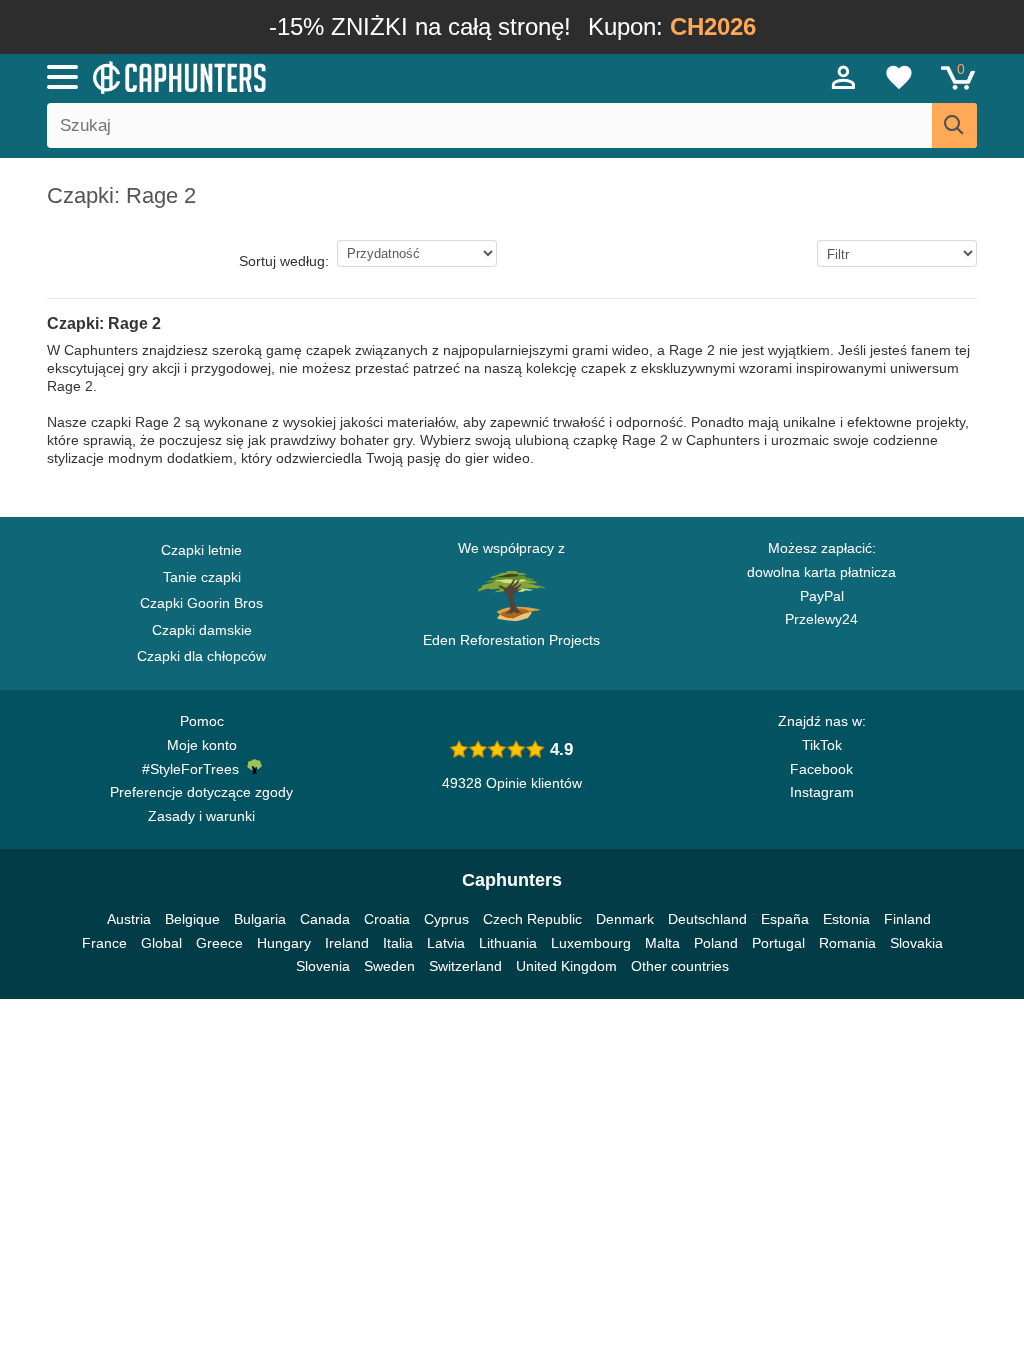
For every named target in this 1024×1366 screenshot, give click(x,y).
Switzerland (465, 966)
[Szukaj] (954, 125)
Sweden (389, 966)
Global (161, 943)
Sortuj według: (284, 261)
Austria (129, 919)
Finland (907, 919)
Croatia (387, 919)
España (785, 919)
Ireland (347, 943)
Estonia (846, 919)
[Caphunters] (312, 76)
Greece (219, 943)
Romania (847, 943)
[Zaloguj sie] (844, 77)
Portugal (778, 943)
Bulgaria (260, 919)
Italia (398, 943)
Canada (325, 919)
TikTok (822, 745)
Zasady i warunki (201, 816)
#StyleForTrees (194, 769)
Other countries (680, 966)
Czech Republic (532, 919)
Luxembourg (591, 943)
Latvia (446, 943)
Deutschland (707, 919)
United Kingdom (566, 966)
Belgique (192, 919)
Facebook (821, 769)
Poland (716, 943)
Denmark (625, 919)
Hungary (284, 943)
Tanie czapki (202, 577)
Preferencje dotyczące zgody (201, 792)
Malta (662, 943)
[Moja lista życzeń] (899, 77)
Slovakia (916, 943)
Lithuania (508, 943)
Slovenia (323, 966)
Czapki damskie (202, 630)
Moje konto (202, 745)
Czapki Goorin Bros (201, 603)
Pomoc (202, 721)
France (104, 943)
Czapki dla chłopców (201, 656)
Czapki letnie (201, 550)
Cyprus (446, 919)
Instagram (822, 792)
